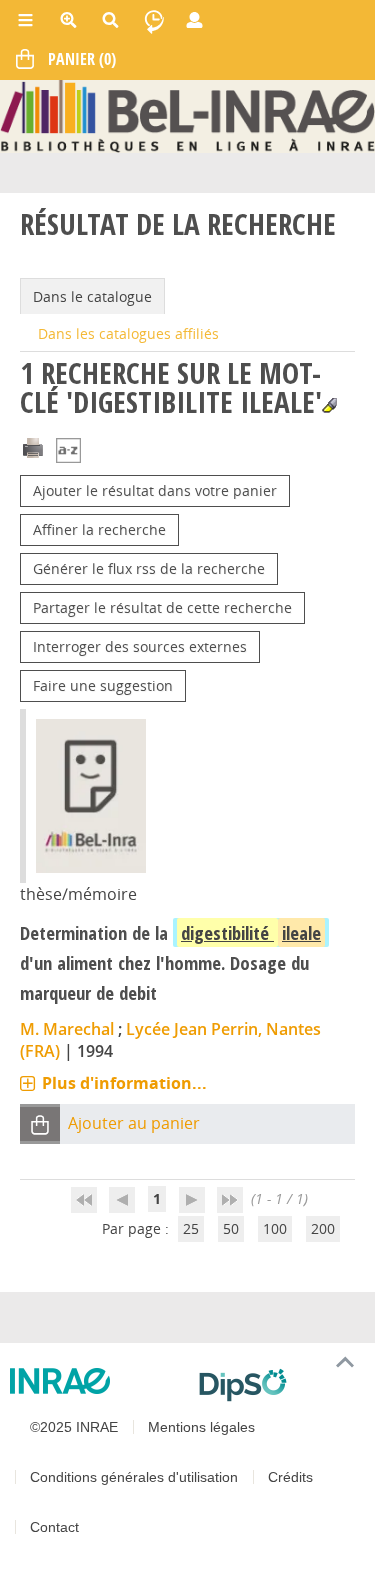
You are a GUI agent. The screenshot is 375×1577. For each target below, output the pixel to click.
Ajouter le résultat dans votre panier (155, 490)
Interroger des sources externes (140, 646)
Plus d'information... (124, 1083)
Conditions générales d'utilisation (134, 1477)
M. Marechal (67, 1029)
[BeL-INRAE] (187, 114)
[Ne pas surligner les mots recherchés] (329, 405)
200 (323, 1228)
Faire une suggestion (103, 685)
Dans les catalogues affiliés (128, 333)
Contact (54, 1527)
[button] (40, 1124)
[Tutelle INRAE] (96, 1381)
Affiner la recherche (99, 529)
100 (275, 1228)
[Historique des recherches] (154, 20)
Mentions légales (201, 1427)
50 (231, 1228)
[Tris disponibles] (68, 451)
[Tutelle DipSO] (279, 1385)
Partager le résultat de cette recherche (162, 607)
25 (191, 1228)
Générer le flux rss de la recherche (149, 568)
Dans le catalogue (92, 296)
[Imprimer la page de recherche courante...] (33, 445)
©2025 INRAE (74, 1427)
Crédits (290, 1477)
